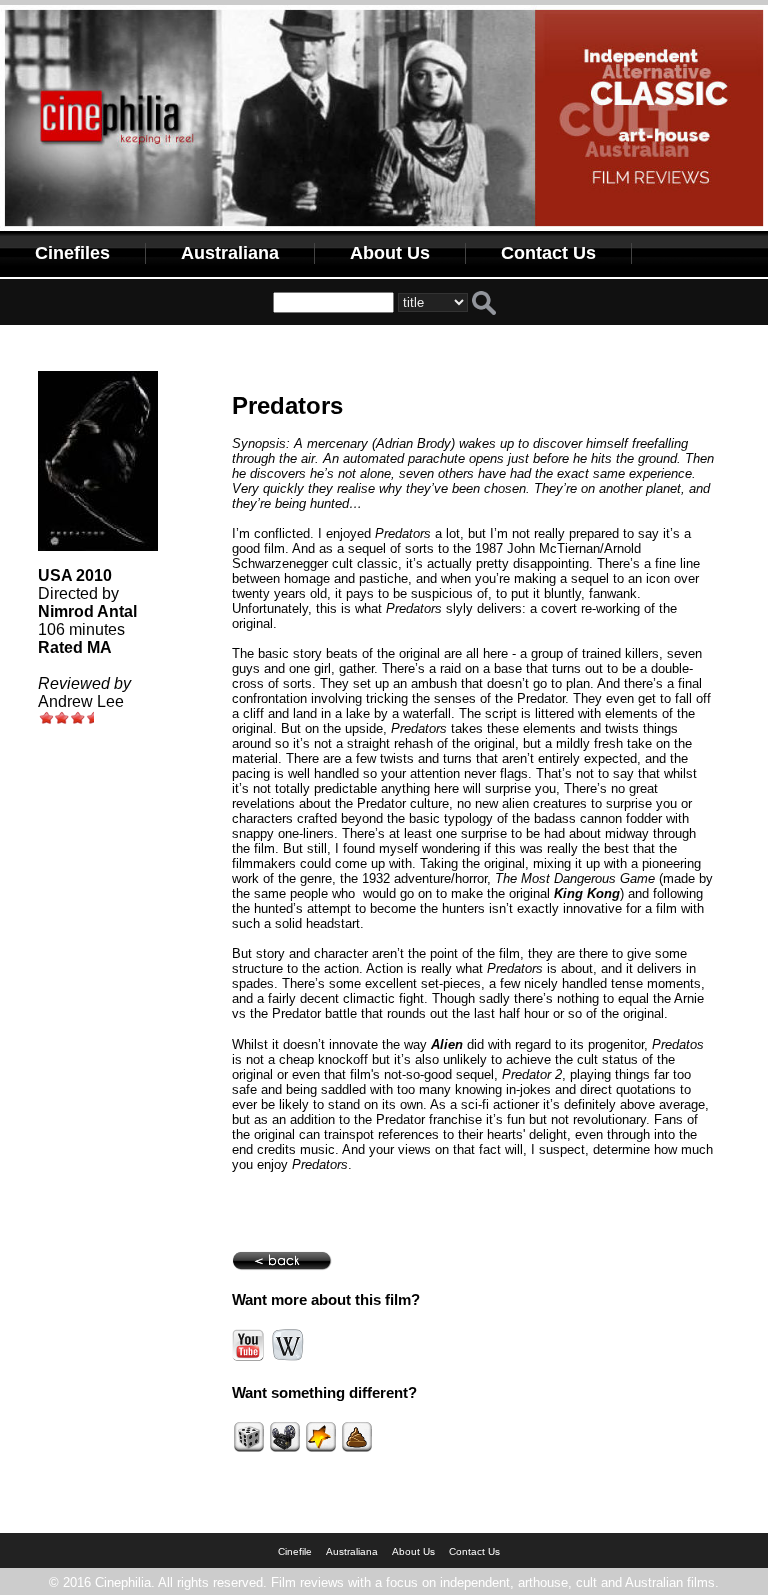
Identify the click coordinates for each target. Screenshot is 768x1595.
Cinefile (295, 1551)
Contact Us (548, 253)
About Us (390, 253)
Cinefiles (72, 253)
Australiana (230, 253)
